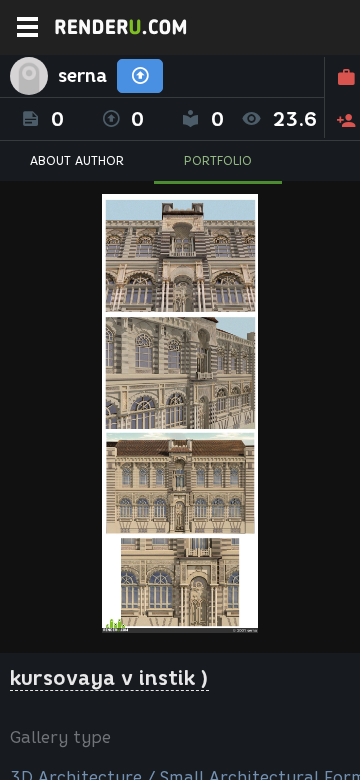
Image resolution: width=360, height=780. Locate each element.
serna (82, 76)
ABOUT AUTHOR (77, 160)
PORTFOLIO (218, 160)
